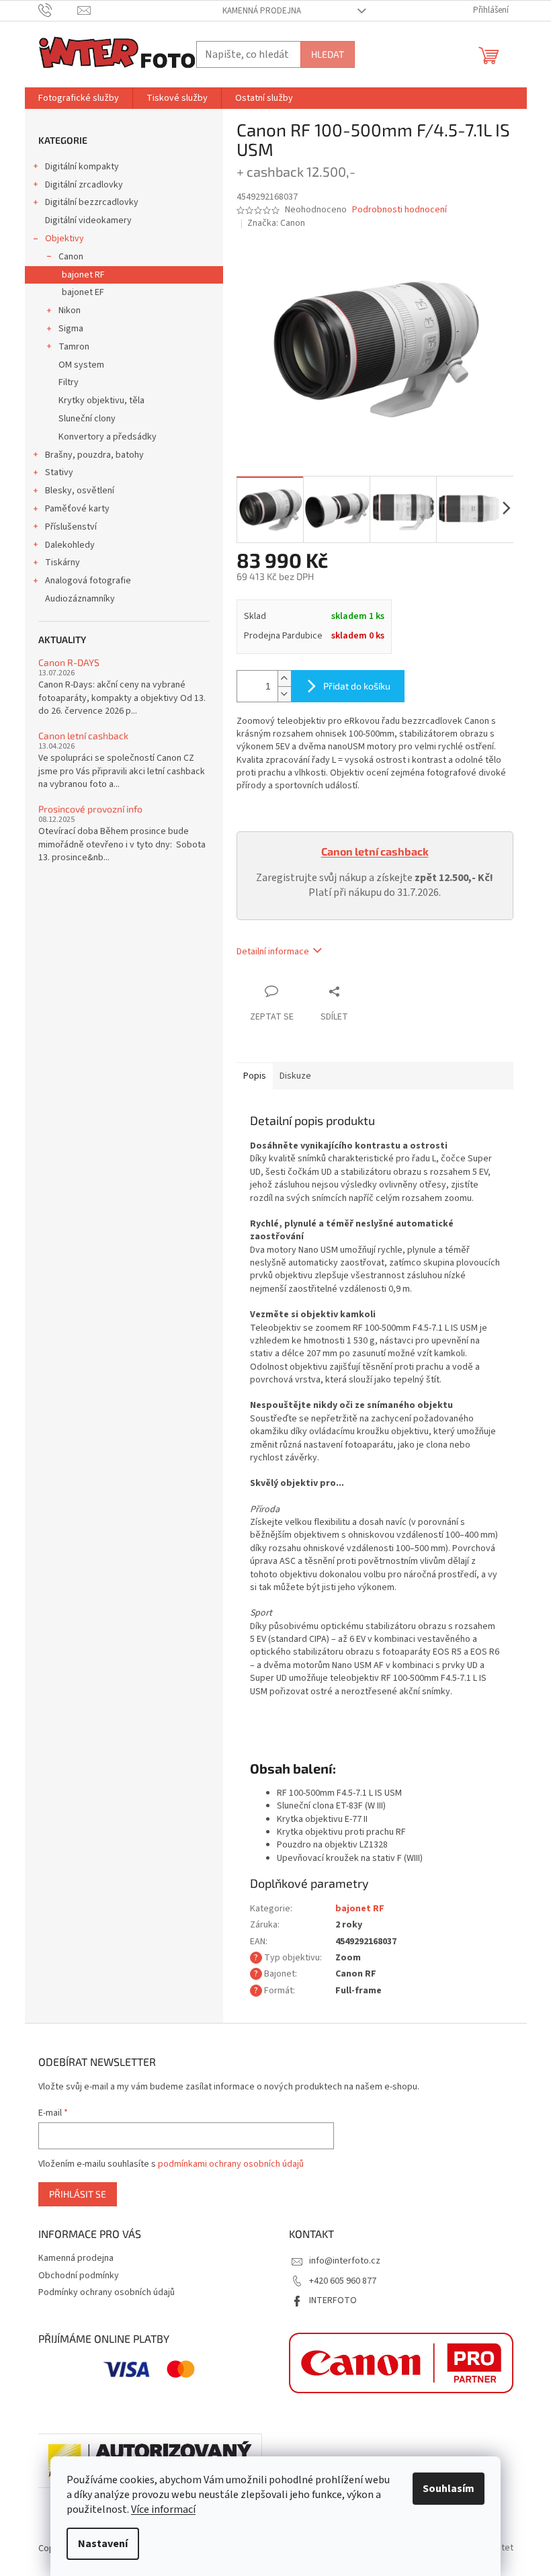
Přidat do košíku (357, 686)
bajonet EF (83, 292)
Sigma (71, 329)
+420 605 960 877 (343, 2281)
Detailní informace (273, 952)
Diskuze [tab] (295, 1076)
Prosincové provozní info (90, 809)
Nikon (70, 310)
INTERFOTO (333, 2300)
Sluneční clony (87, 419)
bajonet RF (83, 275)
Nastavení (103, 2544)
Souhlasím (449, 2489)
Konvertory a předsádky (108, 437)
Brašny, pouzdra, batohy (94, 455)
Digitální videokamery (88, 220)
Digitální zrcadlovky (84, 185)
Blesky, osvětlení (80, 491)
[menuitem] (79, 98)
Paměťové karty (77, 509)
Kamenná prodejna (262, 11)
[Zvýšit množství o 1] (284, 678)
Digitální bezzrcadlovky (92, 202)
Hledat (328, 54)
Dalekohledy (70, 545)
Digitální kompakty (82, 167)
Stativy (59, 472)
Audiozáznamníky (80, 599)
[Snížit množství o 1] (284, 694)
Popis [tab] (255, 1076)
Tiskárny (62, 563)
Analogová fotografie (88, 581)
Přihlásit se (78, 2194)
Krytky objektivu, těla (101, 401)
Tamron (74, 347)
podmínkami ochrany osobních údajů (231, 2164)
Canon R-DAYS (69, 662)
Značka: (276, 223)
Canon (71, 257)
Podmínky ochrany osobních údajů (107, 2292)
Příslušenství (71, 527)
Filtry (69, 382)
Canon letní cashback (83, 736)
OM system (81, 365)
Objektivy (65, 239)
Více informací (163, 2509)
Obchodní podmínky (79, 2276)
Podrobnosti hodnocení (399, 210)
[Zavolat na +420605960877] (58, 10)
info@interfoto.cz (345, 2261)
